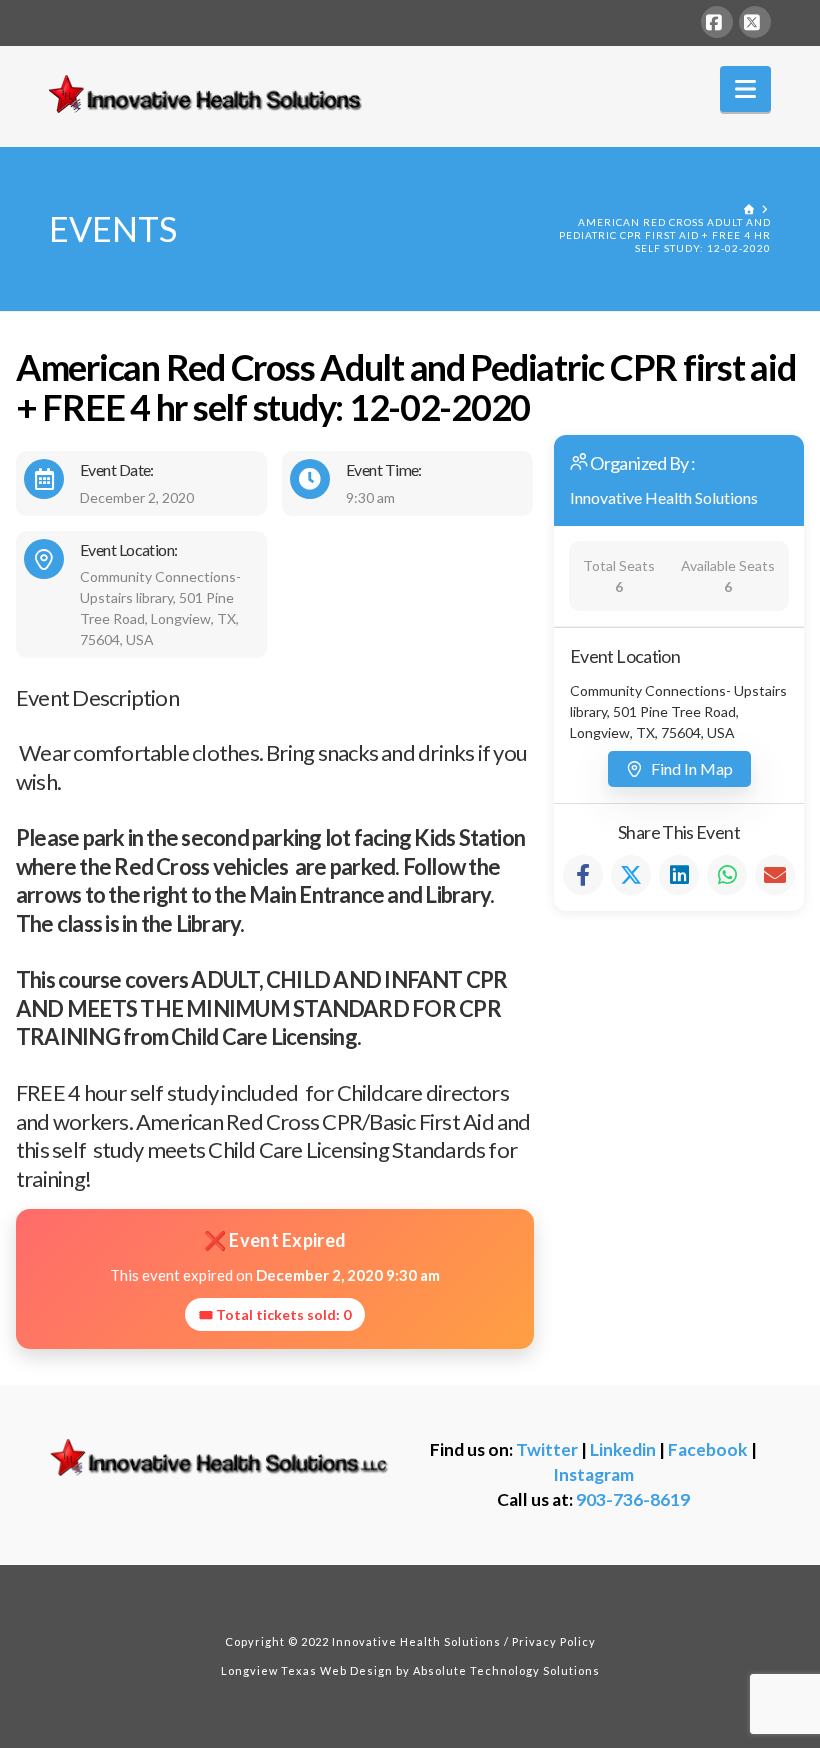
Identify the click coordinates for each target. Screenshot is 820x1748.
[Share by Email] (775, 875)
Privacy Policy (554, 1641)
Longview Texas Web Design (307, 1670)
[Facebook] (717, 22)
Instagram (593, 1474)
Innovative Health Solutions (664, 497)
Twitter (547, 1449)
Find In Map (692, 768)
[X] (755, 22)
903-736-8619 (633, 1499)
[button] (745, 89)
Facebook (708, 1449)
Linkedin (623, 1449)
